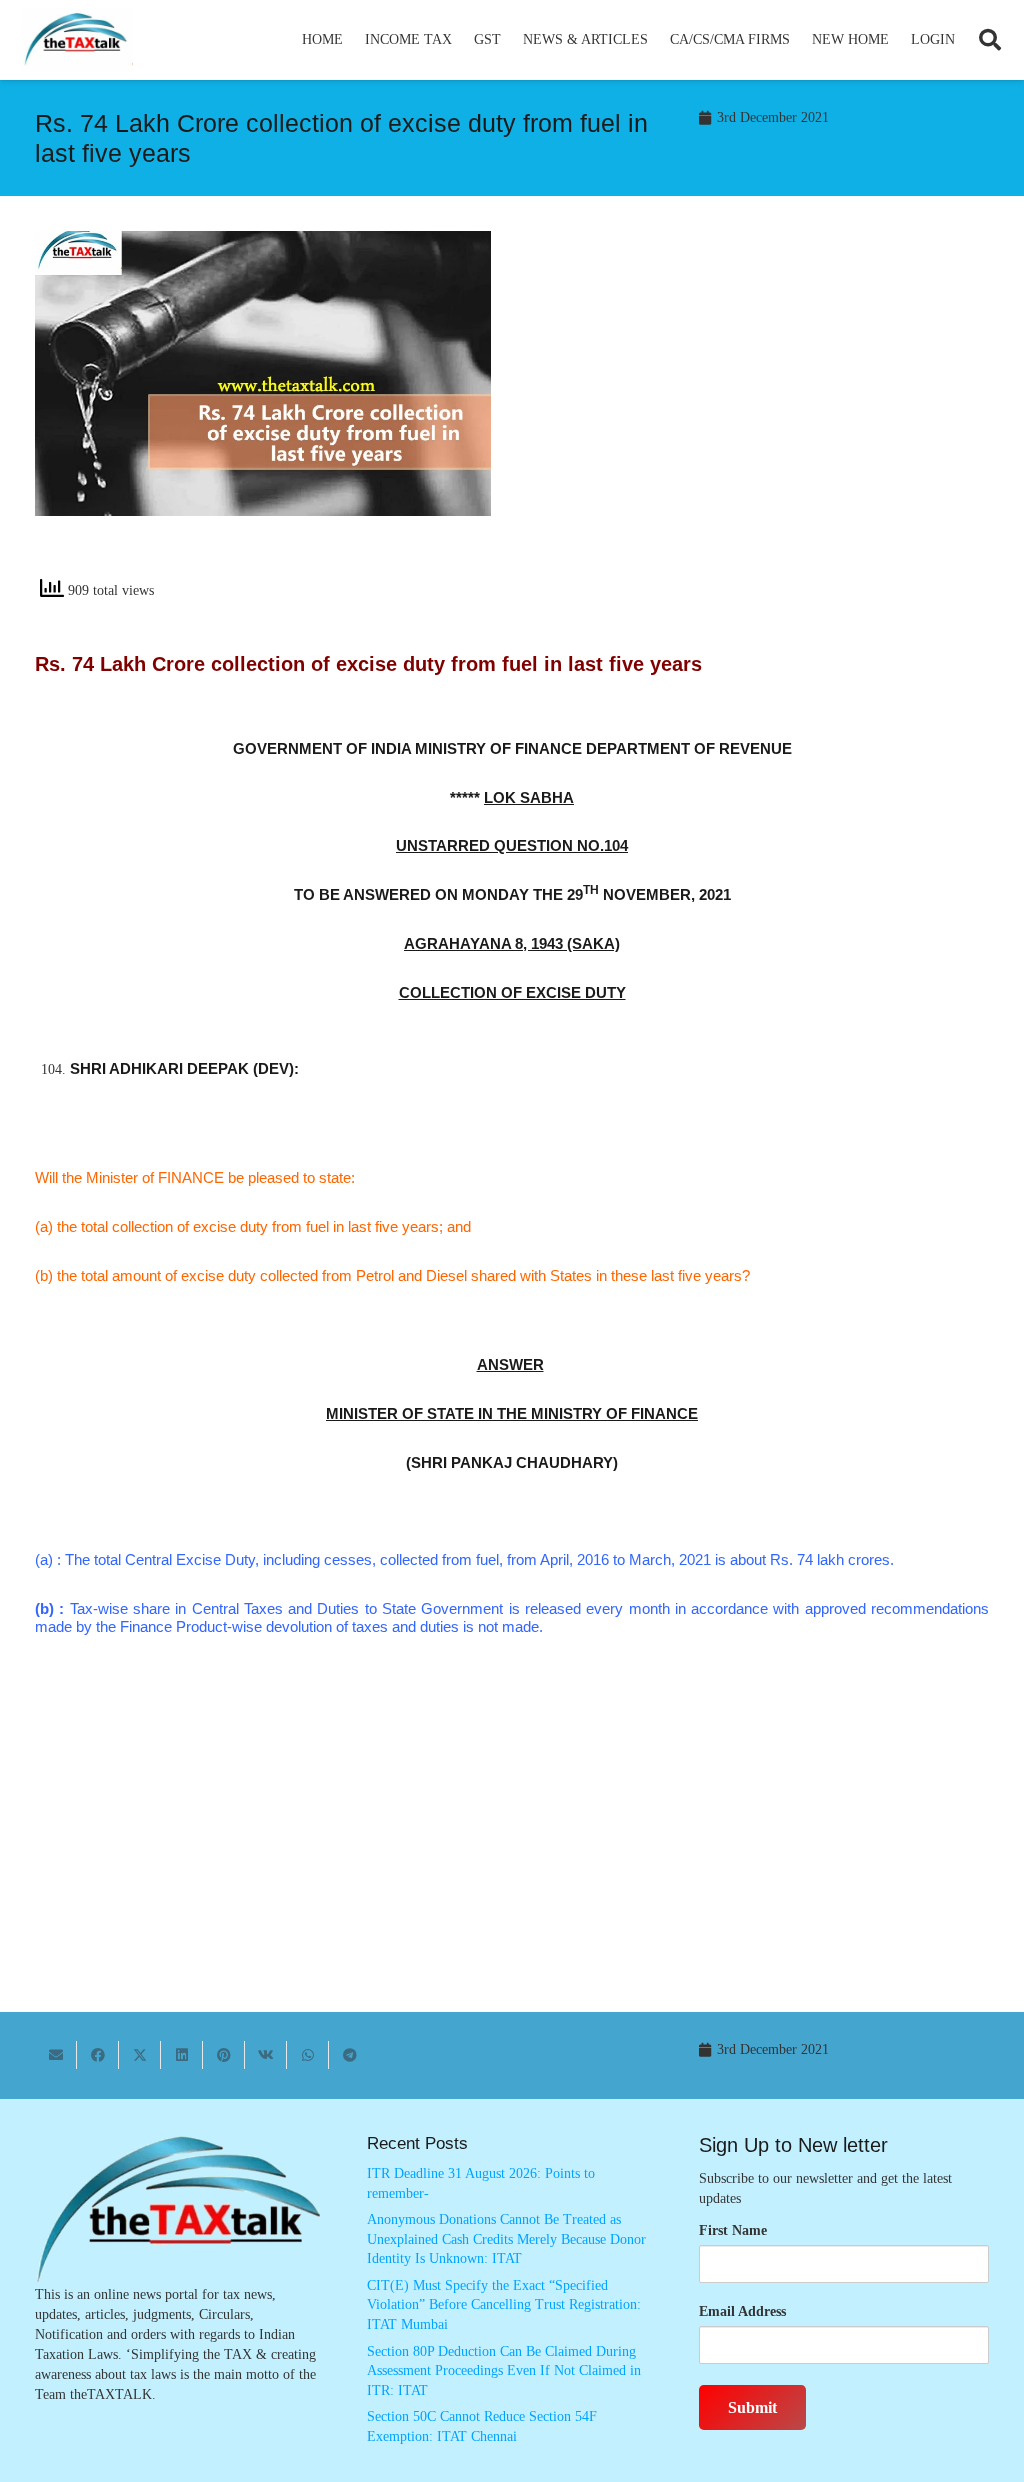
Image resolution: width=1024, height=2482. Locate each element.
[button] (460, 40)
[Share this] (98, 2055)
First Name (733, 2230)
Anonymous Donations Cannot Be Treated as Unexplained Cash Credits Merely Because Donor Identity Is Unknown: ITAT (506, 2239)
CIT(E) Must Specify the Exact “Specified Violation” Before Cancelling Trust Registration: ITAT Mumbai (504, 2305)
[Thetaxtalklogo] (77, 40)
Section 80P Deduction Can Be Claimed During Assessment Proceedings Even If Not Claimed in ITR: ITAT (504, 2371)
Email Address (742, 2311)
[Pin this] (224, 2055)
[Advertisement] (761, 411)
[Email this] (56, 2055)
